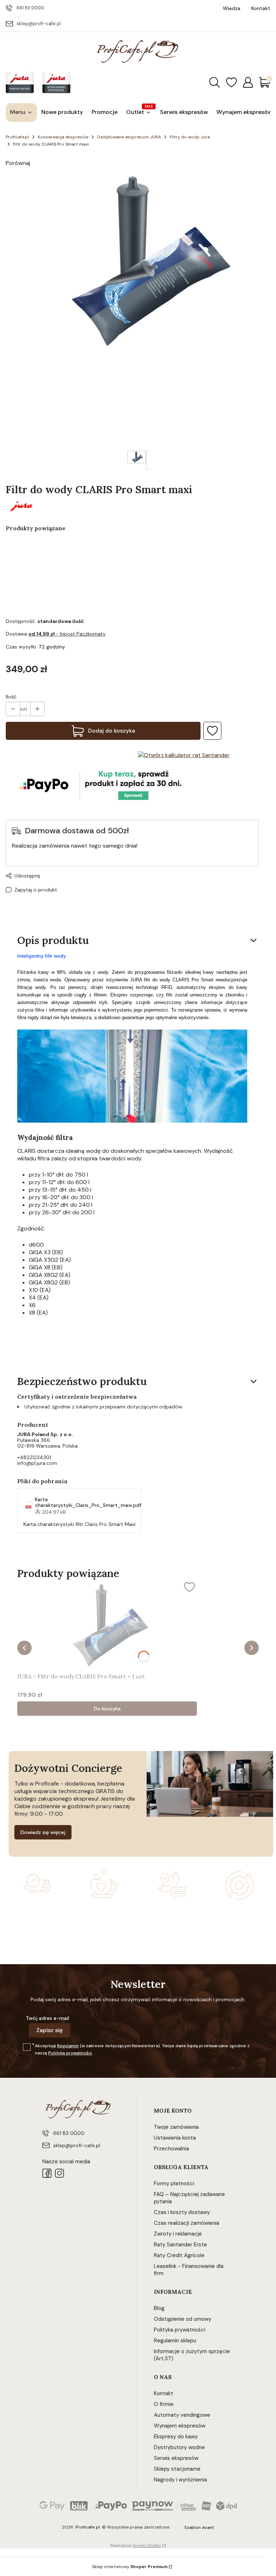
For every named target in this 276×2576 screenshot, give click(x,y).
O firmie (164, 2404)
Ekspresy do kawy (176, 2437)
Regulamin (68, 2046)
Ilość (11, 697)
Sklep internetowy (130, 2567)
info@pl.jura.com (37, 1463)
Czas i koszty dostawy (182, 2212)
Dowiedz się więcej (43, 1832)
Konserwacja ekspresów (63, 137)
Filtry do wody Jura (190, 137)
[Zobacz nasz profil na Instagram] (59, 2173)
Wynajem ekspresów (180, 2426)
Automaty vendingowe (182, 2415)
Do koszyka (107, 1709)
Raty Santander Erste (180, 2245)
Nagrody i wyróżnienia (180, 2480)
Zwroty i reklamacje (178, 2234)
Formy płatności (174, 2183)
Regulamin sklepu (175, 2341)
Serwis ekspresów (176, 2458)
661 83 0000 (30, 8)
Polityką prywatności (70, 2053)
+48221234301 (34, 1457)
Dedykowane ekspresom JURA (129, 137)
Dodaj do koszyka (112, 731)
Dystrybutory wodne (179, 2447)
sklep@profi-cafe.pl (39, 24)
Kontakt (164, 2393)
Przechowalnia (171, 2149)
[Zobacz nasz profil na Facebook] (47, 2173)
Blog (159, 2308)
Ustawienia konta (175, 2138)
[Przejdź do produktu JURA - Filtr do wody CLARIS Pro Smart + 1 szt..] (107, 1624)
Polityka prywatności (180, 2330)
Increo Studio (147, 2545)
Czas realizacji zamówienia (187, 2223)
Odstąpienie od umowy (183, 2319)
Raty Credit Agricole (179, 2255)
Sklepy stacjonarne (177, 2469)
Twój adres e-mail (47, 2018)
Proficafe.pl (17, 137)
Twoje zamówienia (176, 2127)
